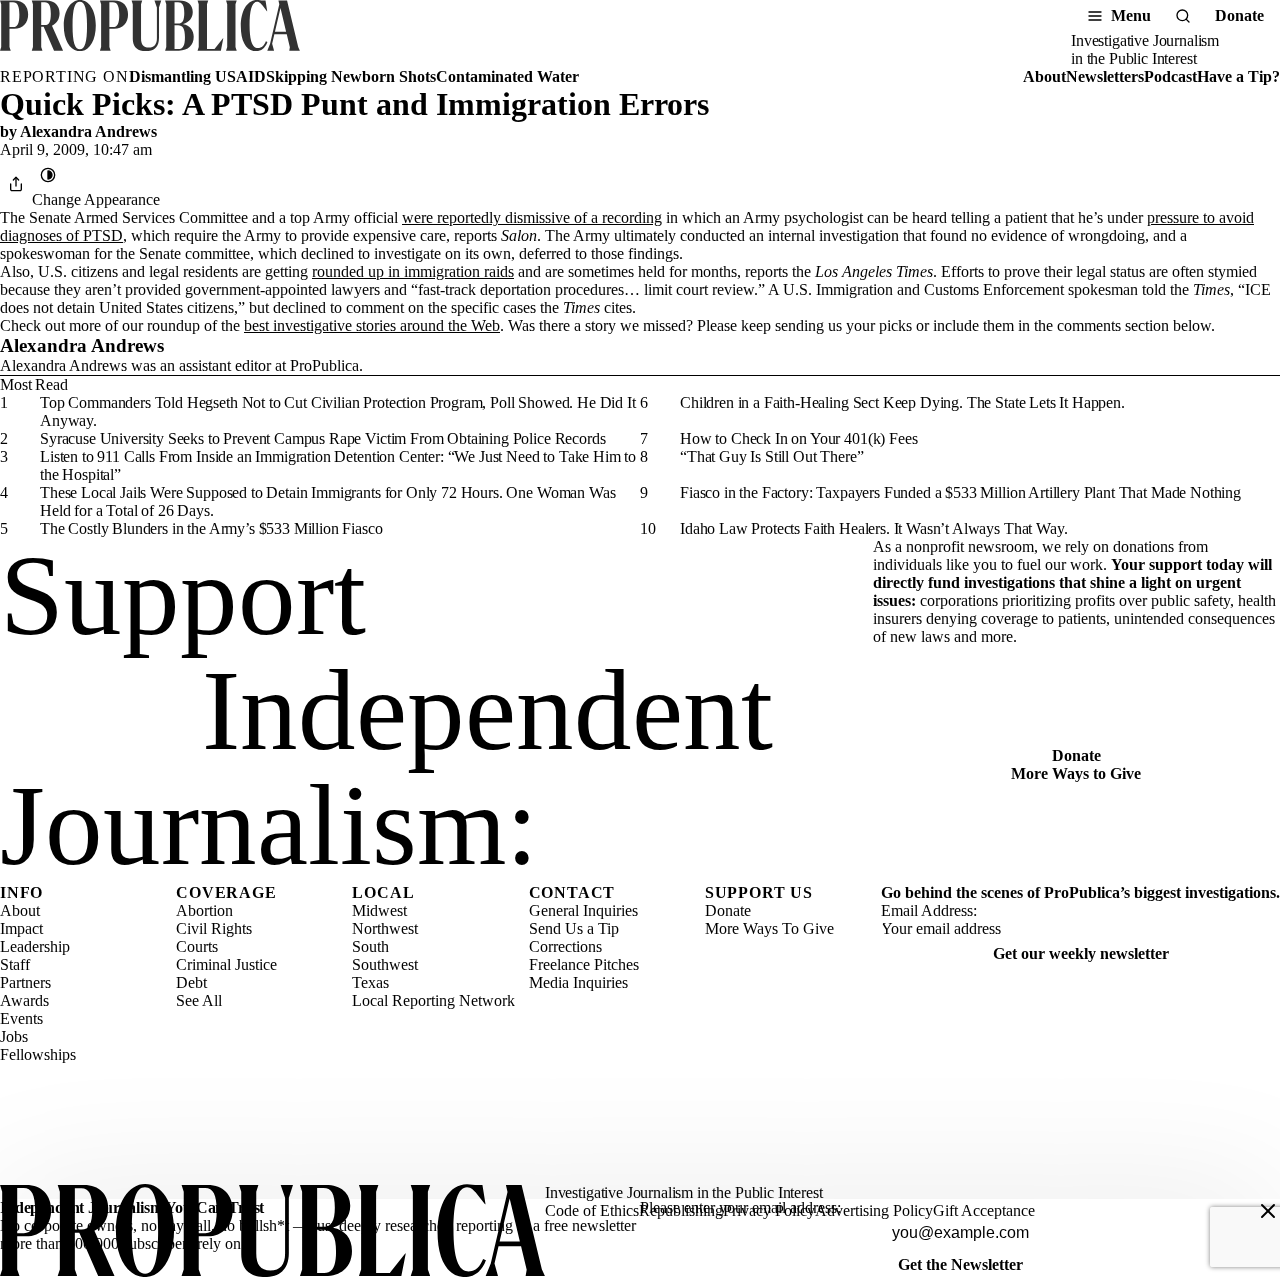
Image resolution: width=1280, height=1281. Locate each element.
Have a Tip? (1238, 76)
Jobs (14, 1036)
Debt (191, 982)
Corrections (565, 946)
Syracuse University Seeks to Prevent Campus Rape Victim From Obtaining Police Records (322, 438)
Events (21, 1018)
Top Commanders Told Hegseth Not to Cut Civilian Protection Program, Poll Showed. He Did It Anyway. (338, 411)
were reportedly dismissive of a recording (532, 217)
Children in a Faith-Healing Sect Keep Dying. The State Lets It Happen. (902, 402)
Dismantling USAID (197, 76)
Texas (370, 982)
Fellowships (38, 1054)
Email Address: (929, 910)
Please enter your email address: (740, 1207)
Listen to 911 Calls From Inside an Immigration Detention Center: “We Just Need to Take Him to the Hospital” (338, 465)
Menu (1131, 15)
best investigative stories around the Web (372, 325)
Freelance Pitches (584, 964)
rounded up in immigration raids (413, 271)
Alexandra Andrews (88, 131)
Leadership (35, 946)
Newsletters (1105, 76)
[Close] (1268, 1211)
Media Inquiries (578, 982)
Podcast (1170, 76)
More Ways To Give (769, 928)
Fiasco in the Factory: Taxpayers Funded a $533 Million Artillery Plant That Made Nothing (960, 492)
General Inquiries (583, 910)
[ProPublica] (150, 34)
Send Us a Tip (574, 928)
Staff (15, 964)
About (1044, 76)
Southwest (385, 964)
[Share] (16, 184)
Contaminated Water (507, 76)
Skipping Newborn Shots (351, 76)
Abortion (204, 910)
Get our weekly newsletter (1081, 953)
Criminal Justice (226, 964)
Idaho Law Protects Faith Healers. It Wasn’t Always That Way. (873, 528)
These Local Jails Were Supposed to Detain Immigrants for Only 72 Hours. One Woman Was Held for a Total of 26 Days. (327, 501)
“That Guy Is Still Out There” (771, 456)
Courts (197, 946)
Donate (1239, 15)
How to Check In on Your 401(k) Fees (798, 438)
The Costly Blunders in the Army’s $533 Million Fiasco (211, 528)
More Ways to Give (1076, 773)
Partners (25, 982)
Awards (24, 1000)
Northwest (385, 928)
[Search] (1183, 16)
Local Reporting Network (433, 1000)
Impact (21, 928)
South (370, 946)
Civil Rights (214, 928)
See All (199, 1000)
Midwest (379, 910)
